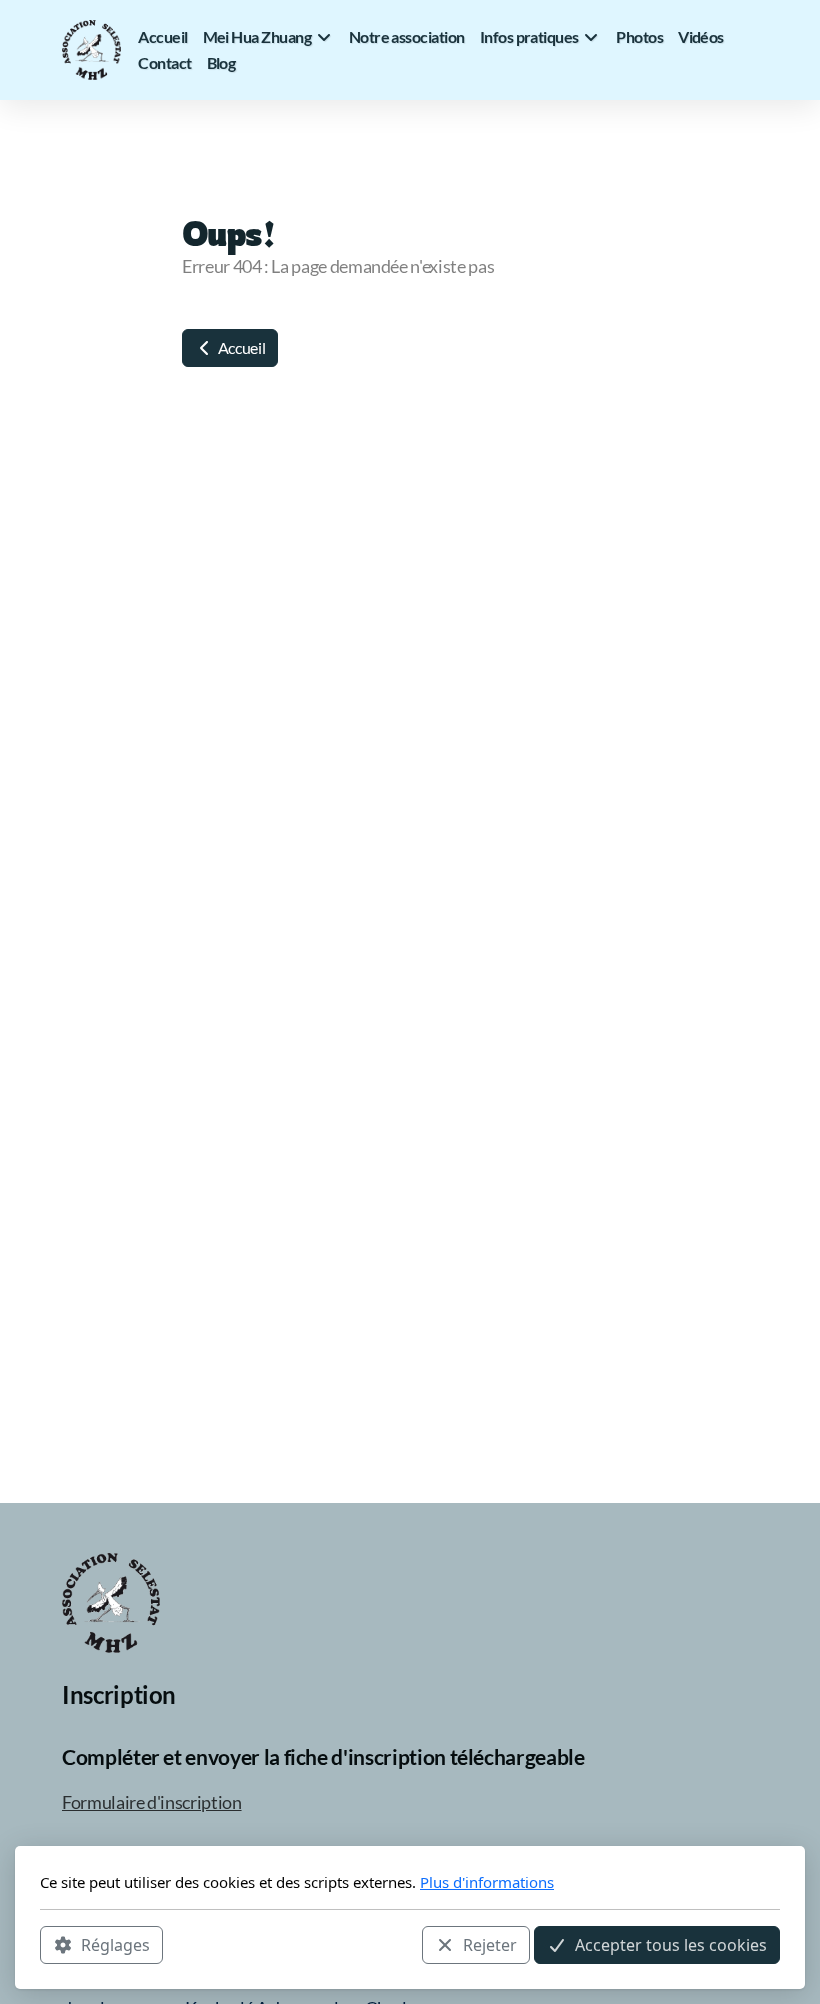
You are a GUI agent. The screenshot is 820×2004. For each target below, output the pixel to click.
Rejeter (490, 1945)
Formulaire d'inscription (152, 1802)
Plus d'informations (487, 1882)
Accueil (240, 347)
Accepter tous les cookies (671, 1945)
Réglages (115, 1945)
